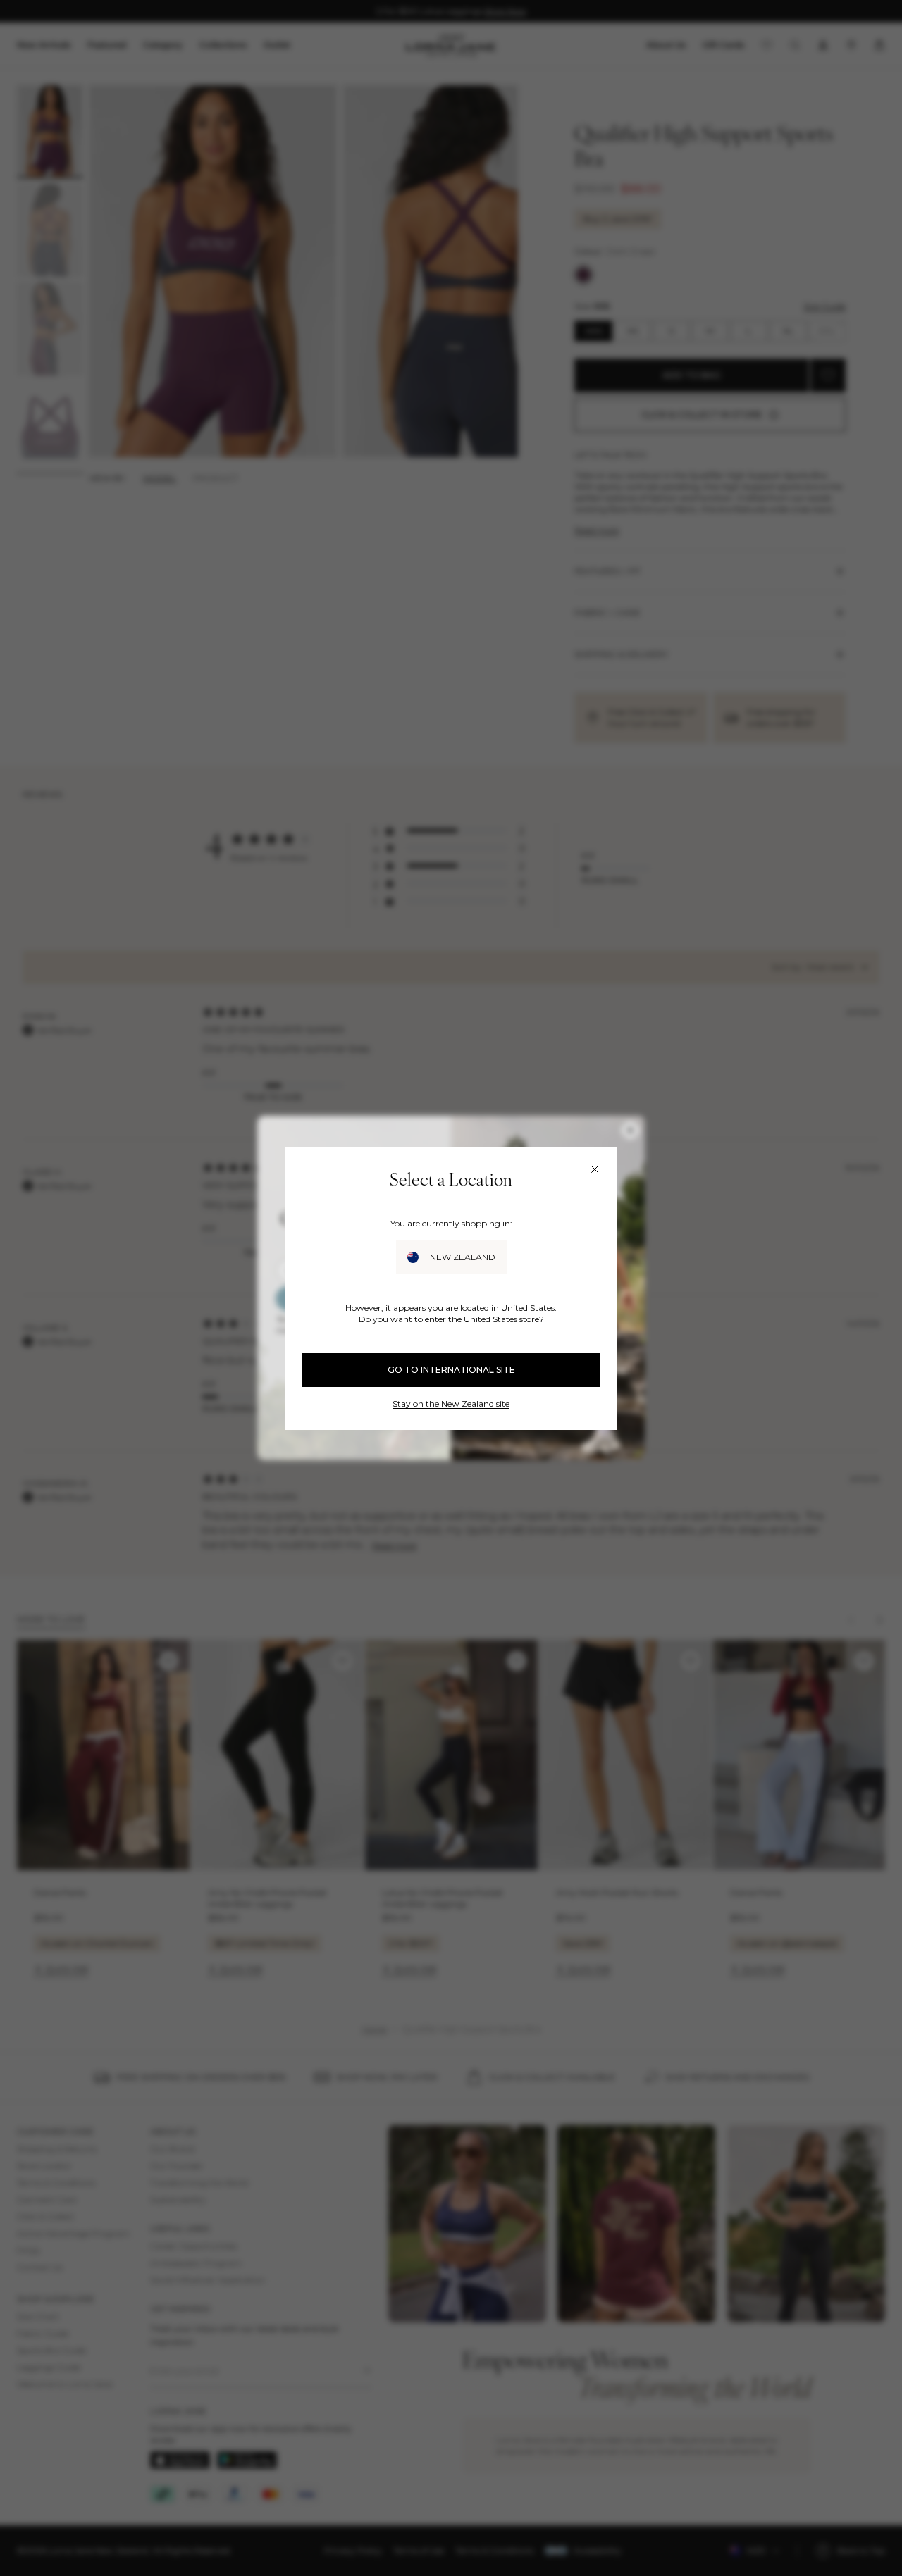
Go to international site (451, 1370)
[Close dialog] (595, 1169)
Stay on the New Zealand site (451, 1404)
